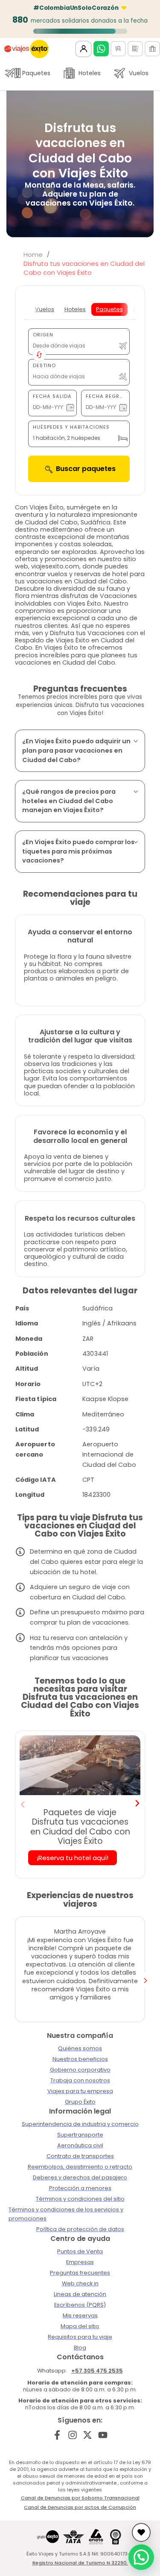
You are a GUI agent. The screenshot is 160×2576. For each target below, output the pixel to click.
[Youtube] (103, 2435)
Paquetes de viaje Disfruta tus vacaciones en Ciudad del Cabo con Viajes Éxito (80, 1827)
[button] (23, 1805)
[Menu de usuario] (83, 49)
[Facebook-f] (57, 2435)
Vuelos (139, 73)
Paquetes (36, 73)
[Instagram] (72, 2435)
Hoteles (90, 73)
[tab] (45, 309)
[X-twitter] (88, 2435)
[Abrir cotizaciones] (141, 2532)
